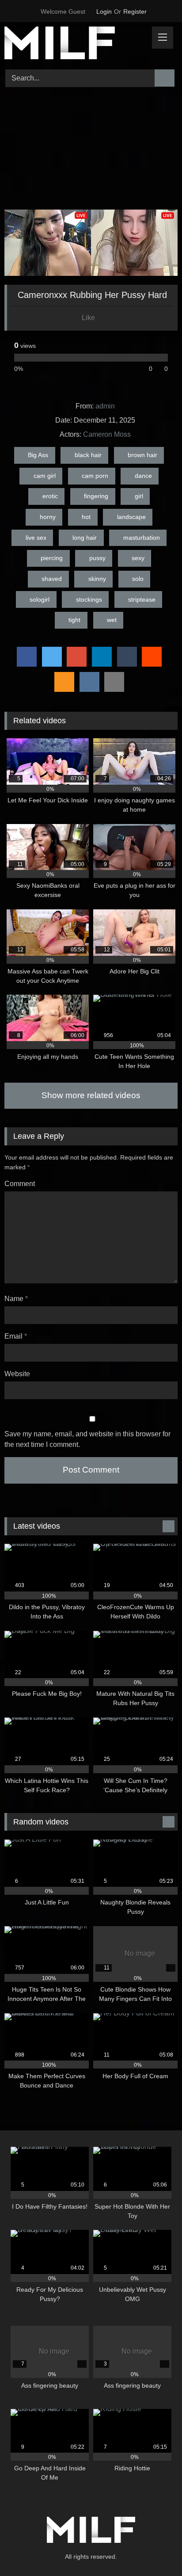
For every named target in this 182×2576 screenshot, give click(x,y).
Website (17, 1374)
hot (86, 517)
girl (139, 496)
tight (74, 620)
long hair (85, 538)
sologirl (40, 599)
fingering (96, 496)
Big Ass (38, 455)
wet (112, 620)
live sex (36, 538)
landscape (131, 517)
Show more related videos (91, 1095)
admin (105, 406)
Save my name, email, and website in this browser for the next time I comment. (87, 1439)
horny (48, 517)
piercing (52, 558)
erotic (50, 496)
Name (16, 1299)
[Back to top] (155, 2550)
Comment (20, 1184)
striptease (142, 599)
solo (138, 579)
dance (143, 476)
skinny (97, 579)
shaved (52, 579)
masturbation (142, 538)
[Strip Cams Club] (75, 44)
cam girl (45, 476)
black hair (88, 455)
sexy (138, 558)
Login (104, 11)
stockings (89, 599)
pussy (97, 558)
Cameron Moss (107, 434)
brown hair (142, 455)
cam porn (95, 476)
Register (135, 11)
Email (16, 1336)
